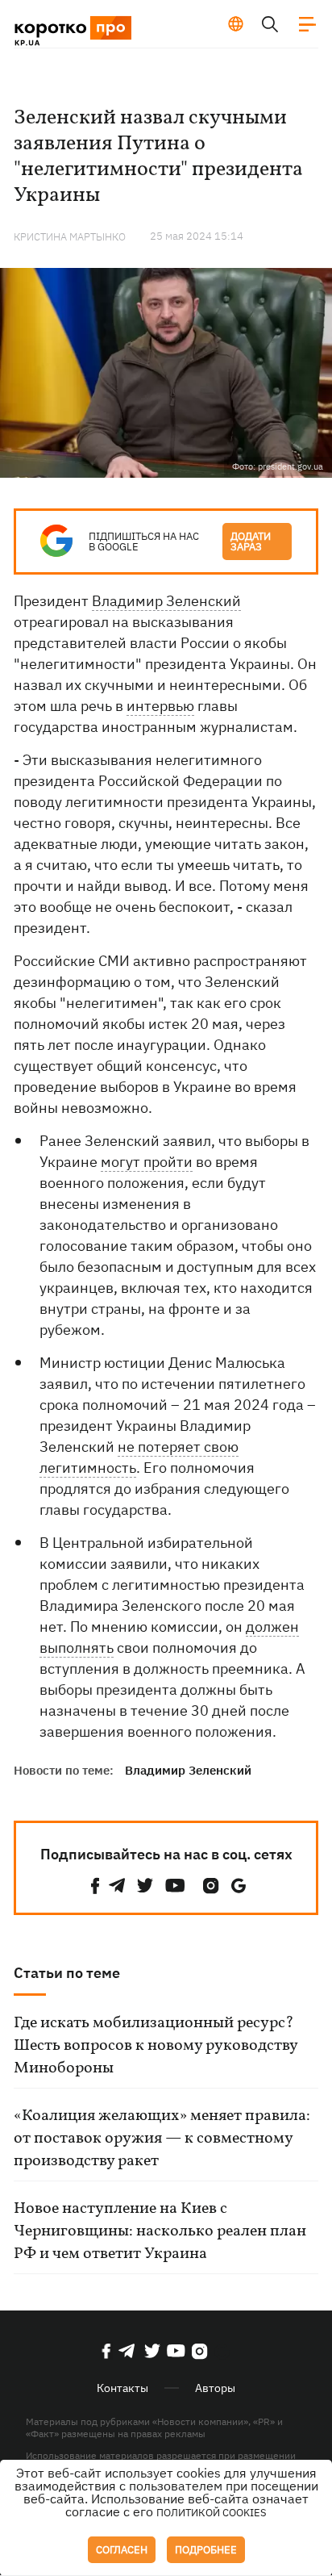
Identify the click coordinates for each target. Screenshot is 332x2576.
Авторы (215, 2388)
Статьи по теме (67, 1973)
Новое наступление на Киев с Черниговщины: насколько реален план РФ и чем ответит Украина (160, 2231)
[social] (95, 1886)
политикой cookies (212, 2513)
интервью (160, 706)
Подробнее (206, 2550)
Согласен (122, 2550)
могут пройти (147, 1162)
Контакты (122, 2388)
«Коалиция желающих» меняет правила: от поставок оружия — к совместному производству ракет (162, 2139)
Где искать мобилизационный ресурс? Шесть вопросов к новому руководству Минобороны (156, 2046)
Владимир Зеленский (166, 601)
